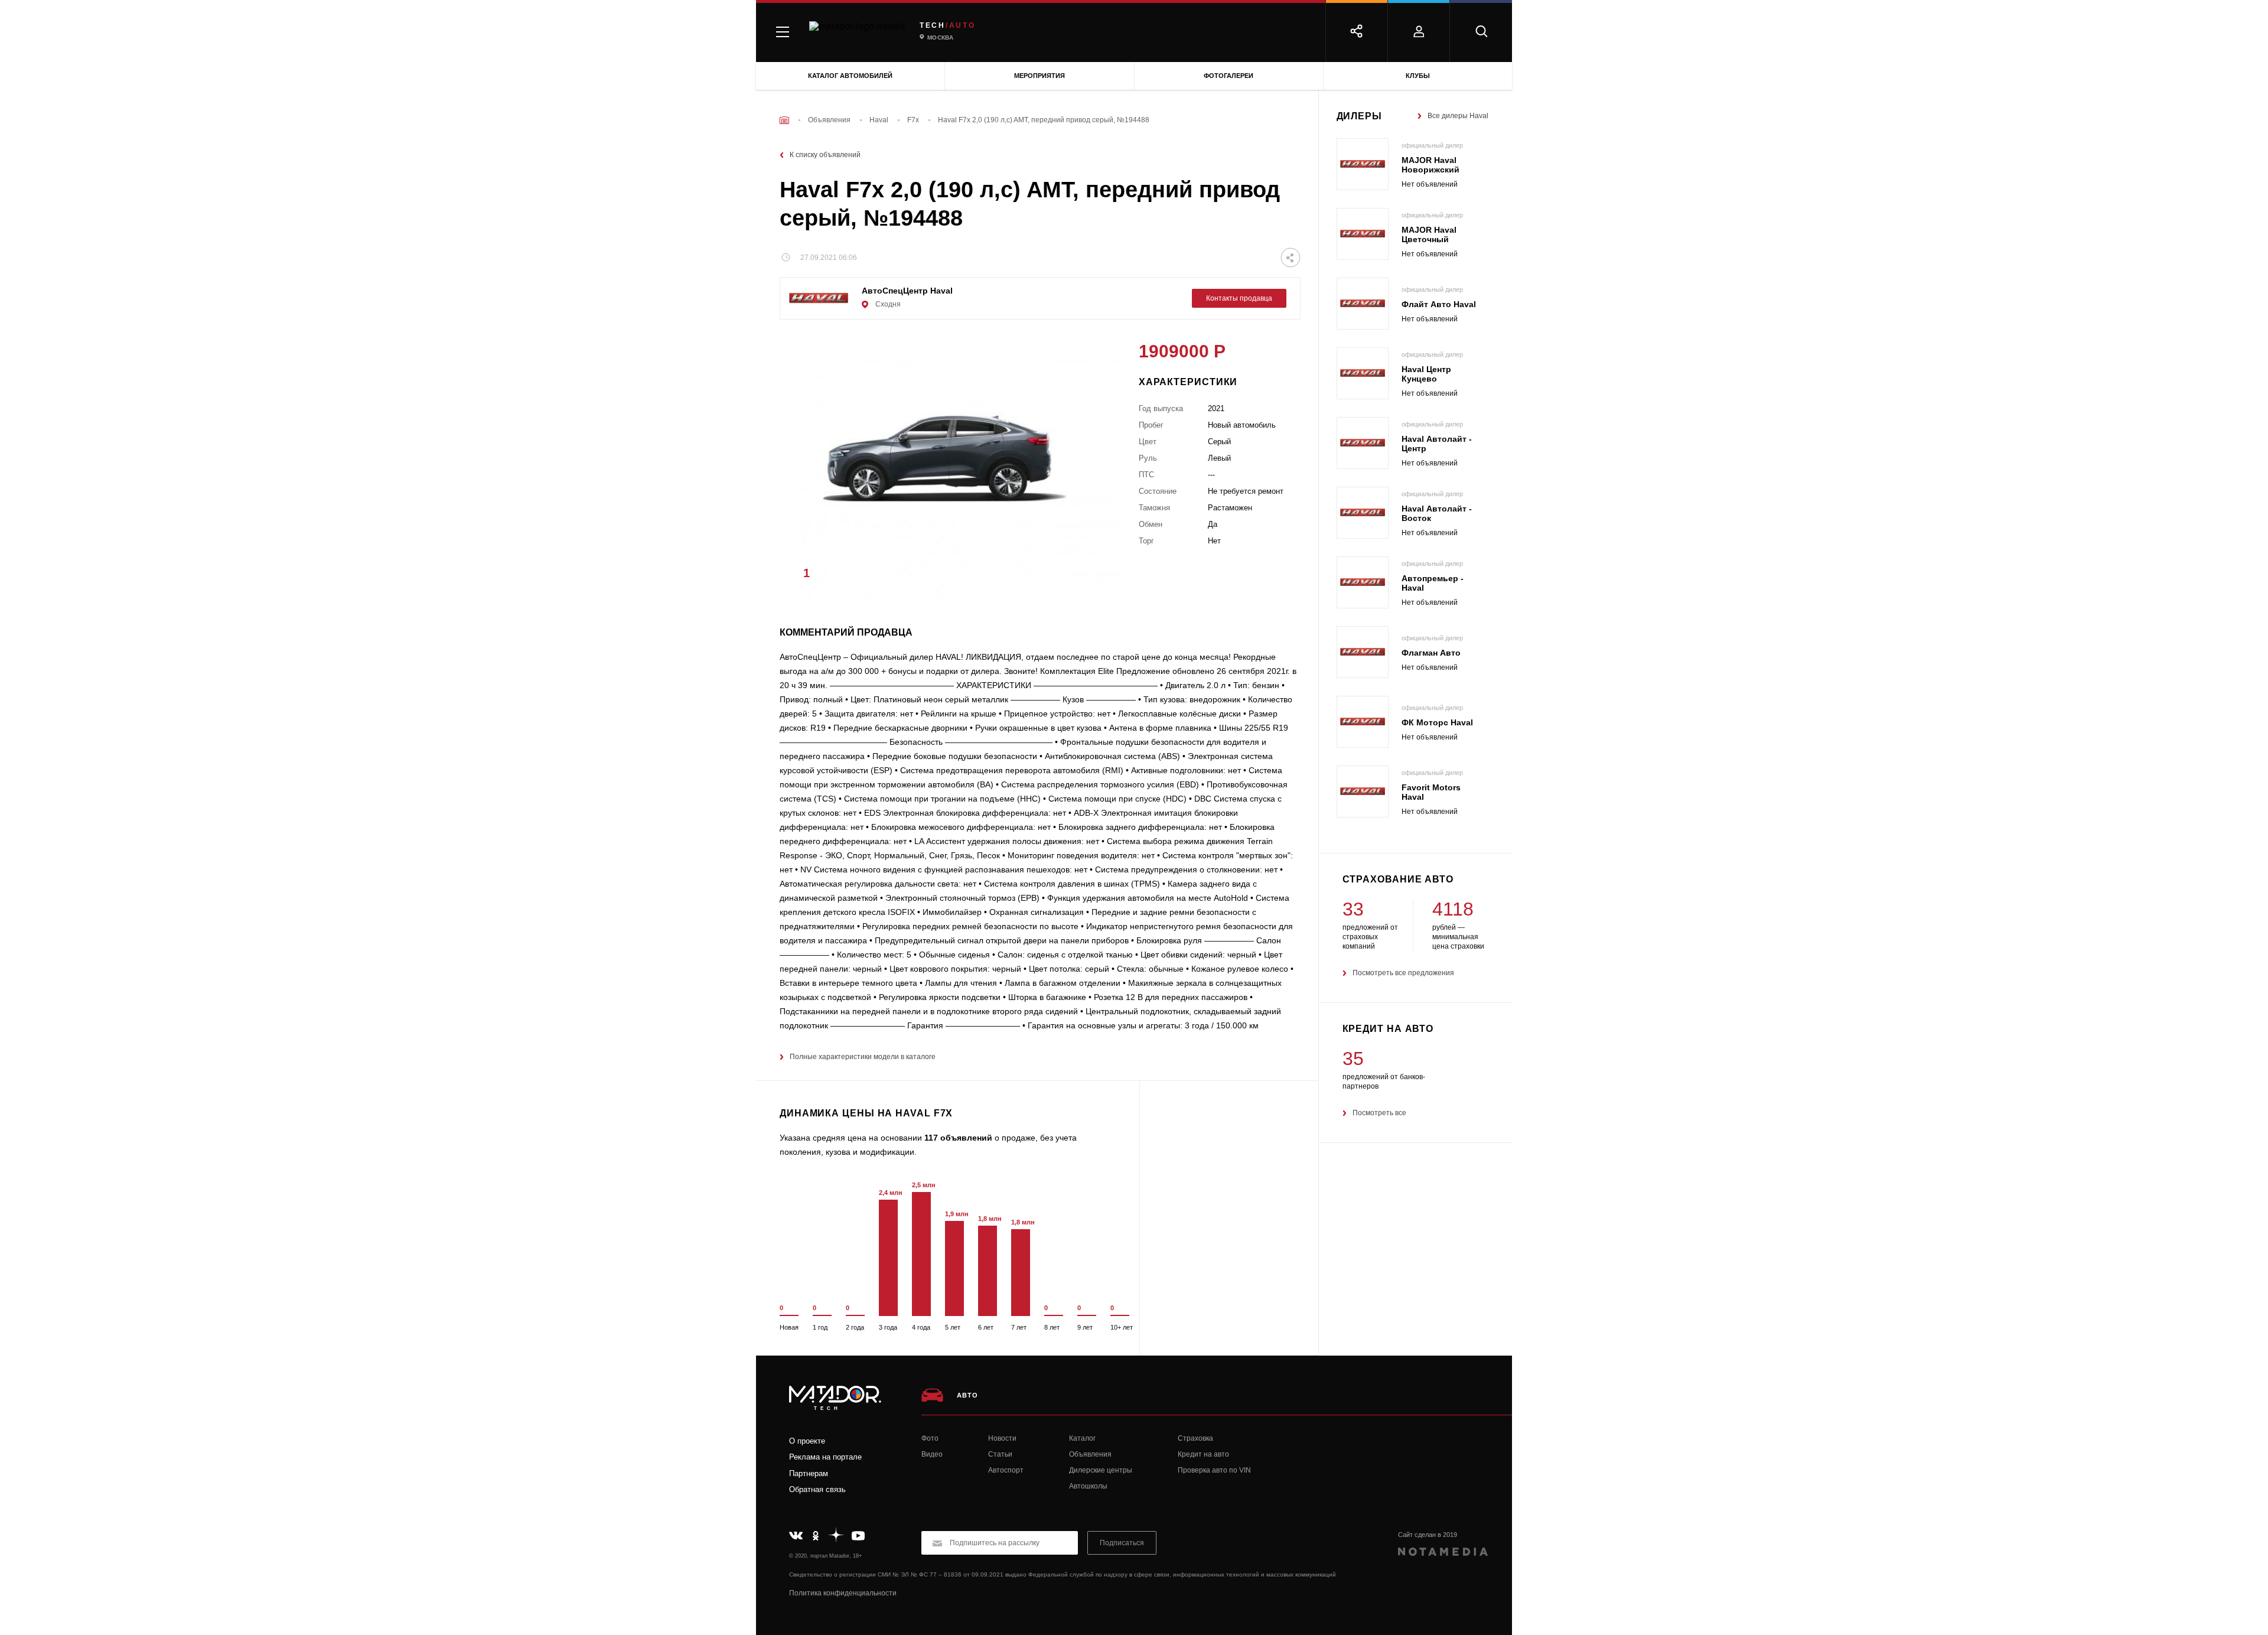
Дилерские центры (1101, 1470)
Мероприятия (1039, 76)
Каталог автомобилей (850, 76)
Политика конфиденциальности (843, 1593)
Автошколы (1088, 1486)
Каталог (1082, 1438)
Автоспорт (1006, 1470)
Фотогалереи (1228, 76)
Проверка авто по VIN (1214, 1470)
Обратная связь (817, 1489)
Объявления (1090, 1454)
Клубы (1418, 76)
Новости (1002, 1438)
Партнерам (809, 1473)
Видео (932, 1454)
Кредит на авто (1203, 1454)
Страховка (1195, 1438)
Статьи (1000, 1454)
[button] (1094, 577)
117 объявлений (958, 1138)
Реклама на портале (825, 1457)
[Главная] (784, 120)
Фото (930, 1438)
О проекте (807, 1441)
